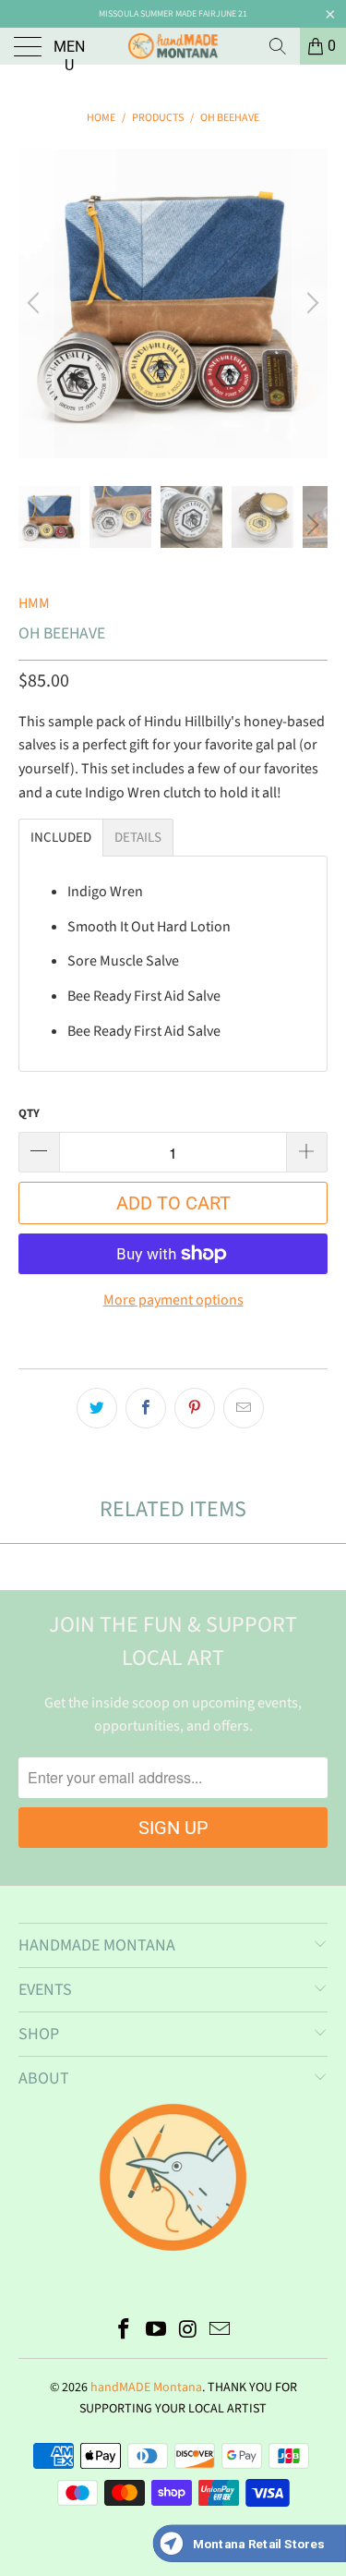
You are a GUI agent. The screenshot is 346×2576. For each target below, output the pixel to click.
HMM (34, 603)
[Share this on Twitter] (97, 1408)
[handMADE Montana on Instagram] (188, 2332)
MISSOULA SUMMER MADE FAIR (157, 14)
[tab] (61, 838)
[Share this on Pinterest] (195, 1408)
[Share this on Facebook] (146, 1408)
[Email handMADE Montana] (221, 2332)
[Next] (310, 304)
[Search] (278, 46)
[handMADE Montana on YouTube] (156, 2332)
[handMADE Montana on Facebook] (125, 2332)
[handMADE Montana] (173, 46)
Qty (29, 1113)
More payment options (173, 1300)
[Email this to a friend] (244, 1408)
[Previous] (36, 304)
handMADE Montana (146, 2388)
